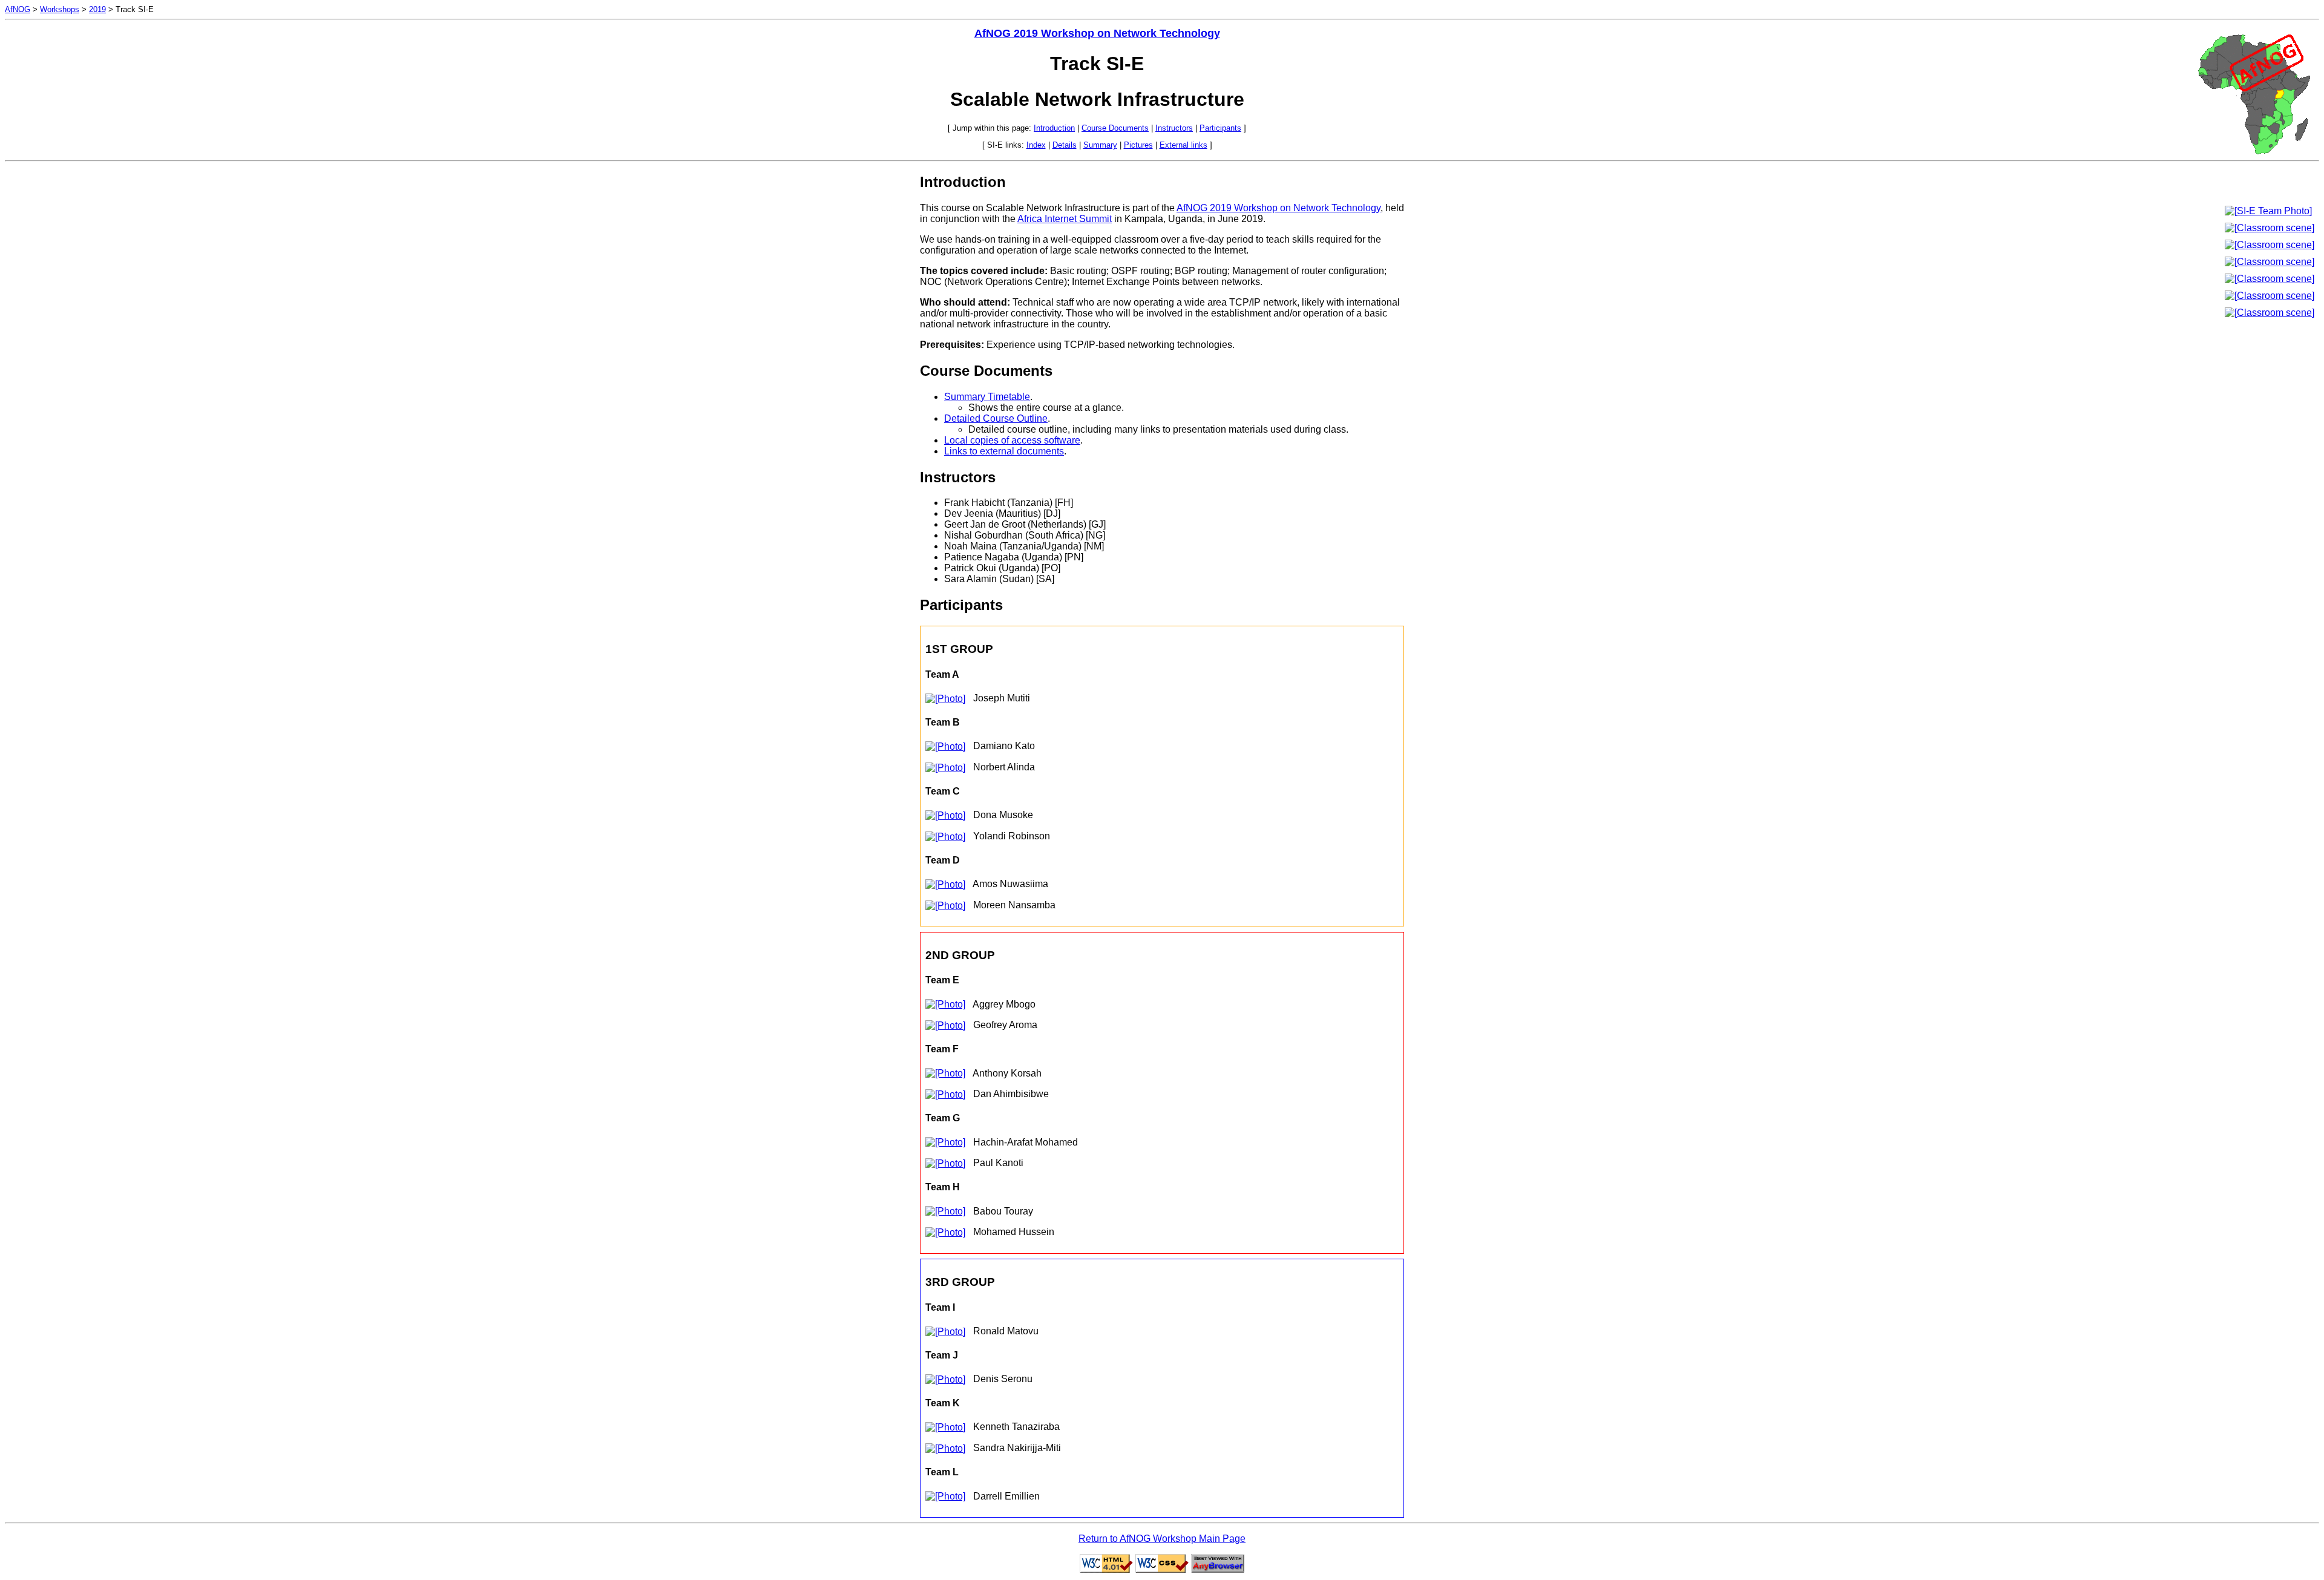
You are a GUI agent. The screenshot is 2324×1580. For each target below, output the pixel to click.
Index (1036, 145)
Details (1065, 145)
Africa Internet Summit (1065, 219)
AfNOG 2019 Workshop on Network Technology (1097, 33)
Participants (1220, 128)
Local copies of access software (1012, 440)
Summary (1100, 145)
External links (1183, 145)
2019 (97, 9)
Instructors (1174, 128)
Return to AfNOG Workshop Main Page (1162, 1539)
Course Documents (1115, 128)
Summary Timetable (987, 397)
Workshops (60, 9)
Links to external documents (1004, 451)
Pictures (1138, 145)
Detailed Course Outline (996, 418)
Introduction (1054, 128)
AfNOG (18, 9)
